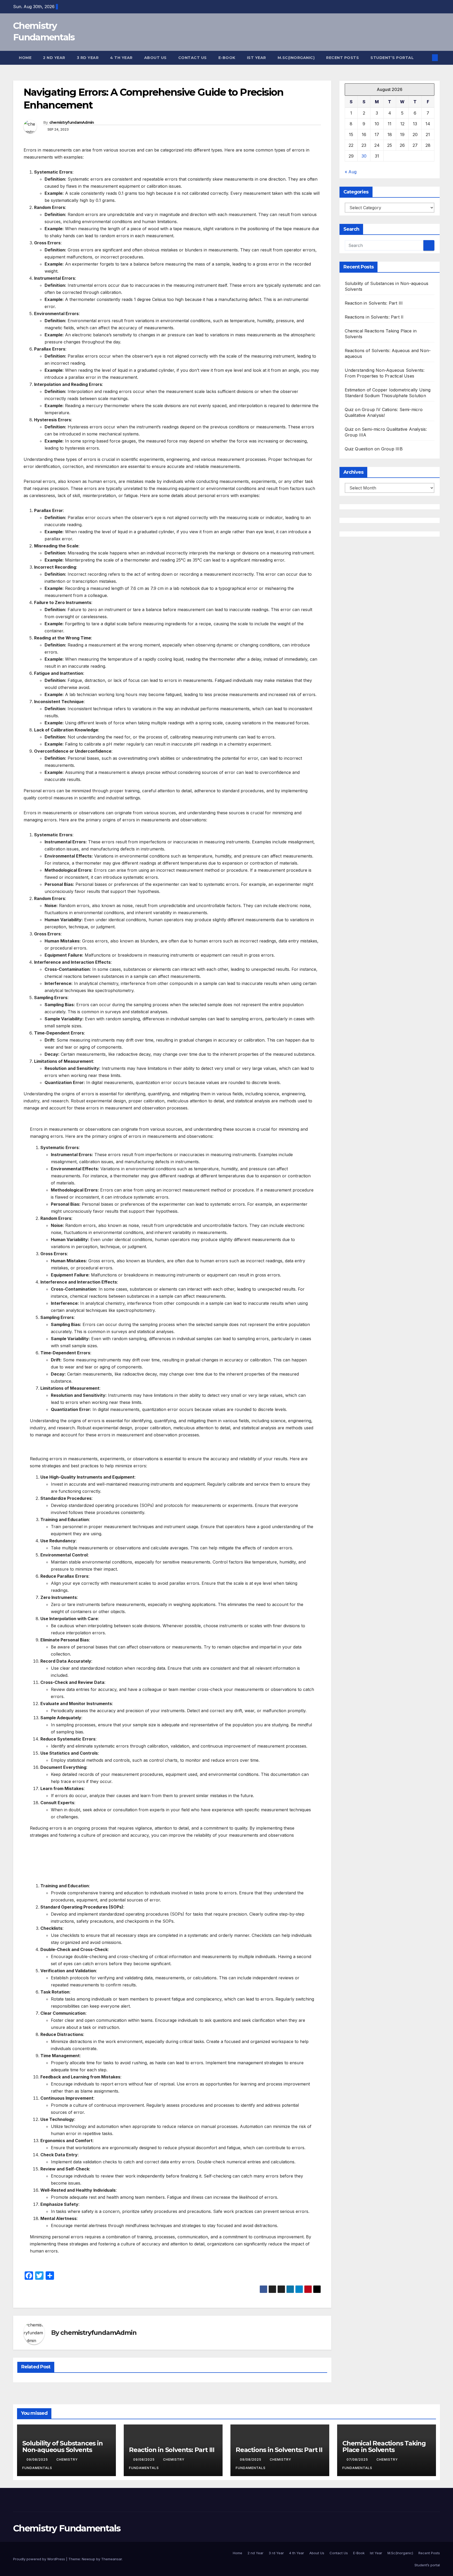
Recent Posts (343, 58)
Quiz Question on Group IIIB (374, 449)
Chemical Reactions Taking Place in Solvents (384, 2446)
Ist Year (257, 58)
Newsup (88, 2559)
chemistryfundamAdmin (72, 122)
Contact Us (193, 58)
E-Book (227, 58)
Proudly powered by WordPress (40, 2559)
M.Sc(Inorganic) (296, 58)
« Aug (351, 171)
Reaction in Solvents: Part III (374, 303)
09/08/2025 (38, 2459)
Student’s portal (392, 58)
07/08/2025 (358, 2459)
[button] (426, 58)
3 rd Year (88, 58)
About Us (155, 58)
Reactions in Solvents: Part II (374, 317)
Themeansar (112, 2559)
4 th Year (121, 58)
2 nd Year (54, 58)
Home (25, 58)
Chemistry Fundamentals (67, 2528)
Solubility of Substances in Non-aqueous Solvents (63, 2446)
